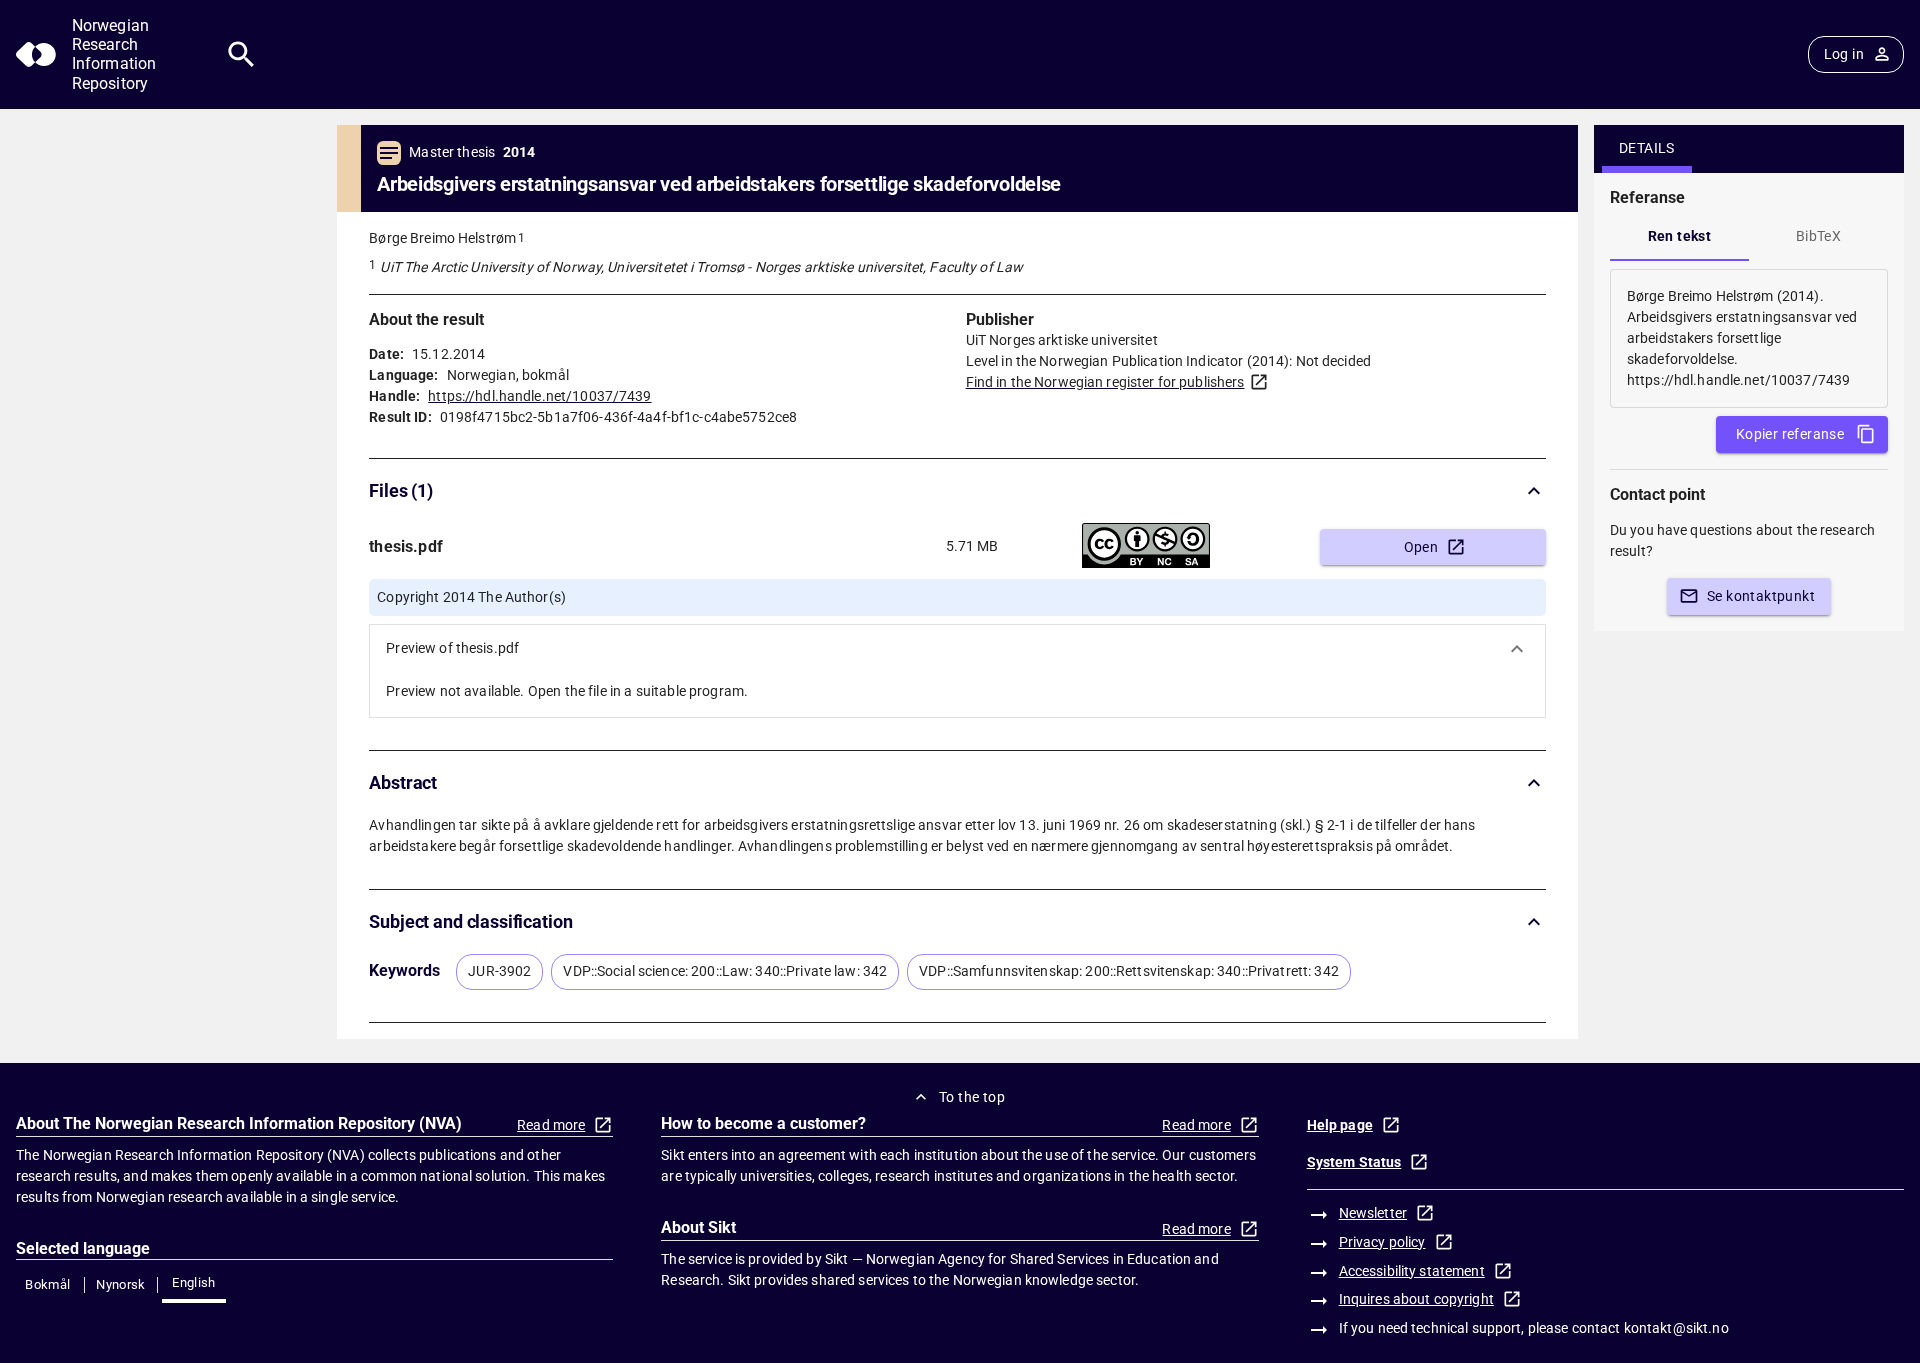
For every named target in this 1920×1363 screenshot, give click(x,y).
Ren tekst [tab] (1680, 236)
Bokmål (47, 1284)
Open (1421, 547)
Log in (1844, 54)
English (194, 1282)
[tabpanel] (1749, 338)
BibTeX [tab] (1818, 236)
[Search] (241, 54)
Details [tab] (1647, 148)
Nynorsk (121, 1284)
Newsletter (1373, 1213)
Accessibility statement (1412, 1271)
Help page (1340, 1125)
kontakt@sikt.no (1676, 1328)
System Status (1354, 1162)
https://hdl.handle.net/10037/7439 (539, 396)
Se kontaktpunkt (1761, 596)
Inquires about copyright (1416, 1299)
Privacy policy (1382, 1242)
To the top (972, 1097)
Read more (551, 1125)
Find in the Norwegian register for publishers (1105, 382)
